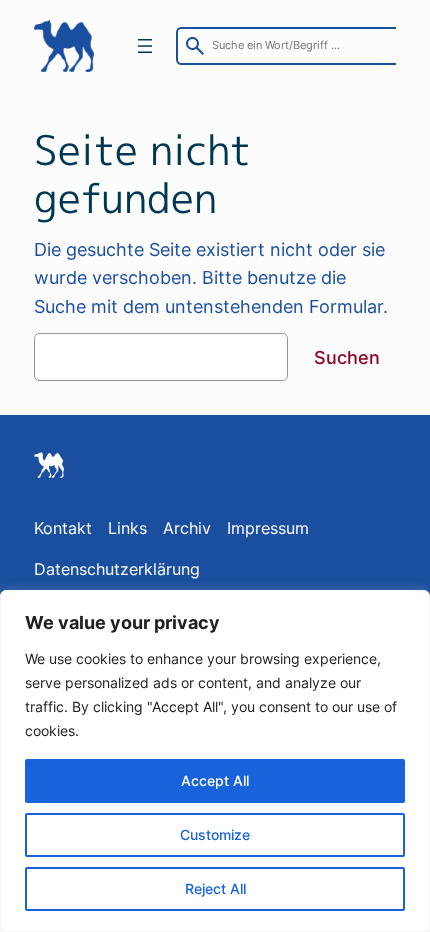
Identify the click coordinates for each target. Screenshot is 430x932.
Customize (215, 834)
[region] (215, 761)
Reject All (215, 888)
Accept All (215, 780)
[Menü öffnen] (145, 46)
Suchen (347, 357)
